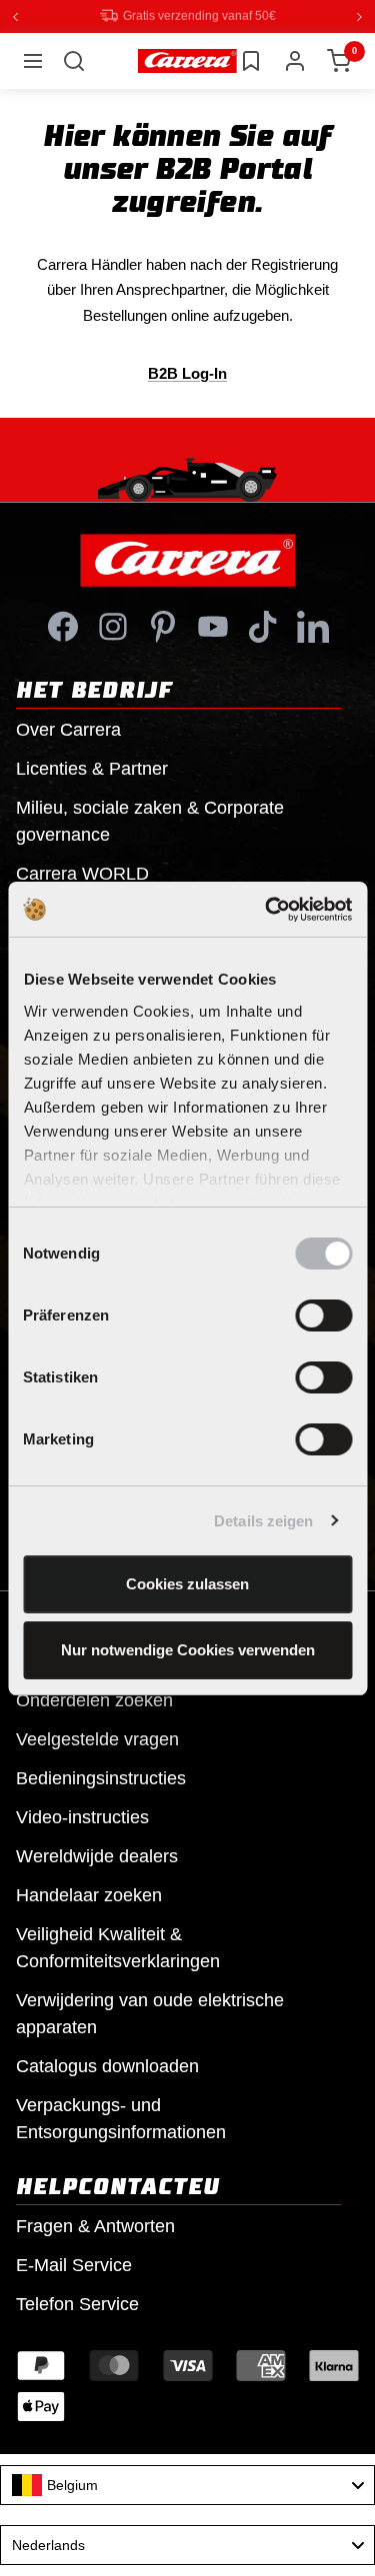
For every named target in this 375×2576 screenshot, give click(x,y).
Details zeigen (263, 1521)
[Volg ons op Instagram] (113, 626)
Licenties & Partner (92, 768)
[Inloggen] (295, 60)
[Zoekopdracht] (74, 60)
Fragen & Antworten (95, 2225)
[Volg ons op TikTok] (263, 626)
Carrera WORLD (82, 873)
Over (68, 729)
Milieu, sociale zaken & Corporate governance (150, 820)
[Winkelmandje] (339, 60)
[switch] (323, 1315)
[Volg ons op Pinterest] (163, 626)
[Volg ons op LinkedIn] (313, 626)
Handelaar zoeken (89, 1894)
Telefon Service (77, 2303)
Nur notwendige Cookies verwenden (188, 1650)
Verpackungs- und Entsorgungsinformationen (121, 2118)
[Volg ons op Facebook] (63, 626)
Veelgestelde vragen (97, 1738)
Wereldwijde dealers (97, 1855)
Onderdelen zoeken (94, 1699)
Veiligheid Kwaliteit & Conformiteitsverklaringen (118, 1947)
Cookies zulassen (187, 1584)
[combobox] (187, 2484)
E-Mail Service (74, 2264)
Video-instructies (82, 1816)
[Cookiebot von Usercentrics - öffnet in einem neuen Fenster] (267, 910)
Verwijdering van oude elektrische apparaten (150, 2013)
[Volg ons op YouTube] (213, 626)
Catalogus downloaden (107, 2065)
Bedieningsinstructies (101, 1777)
